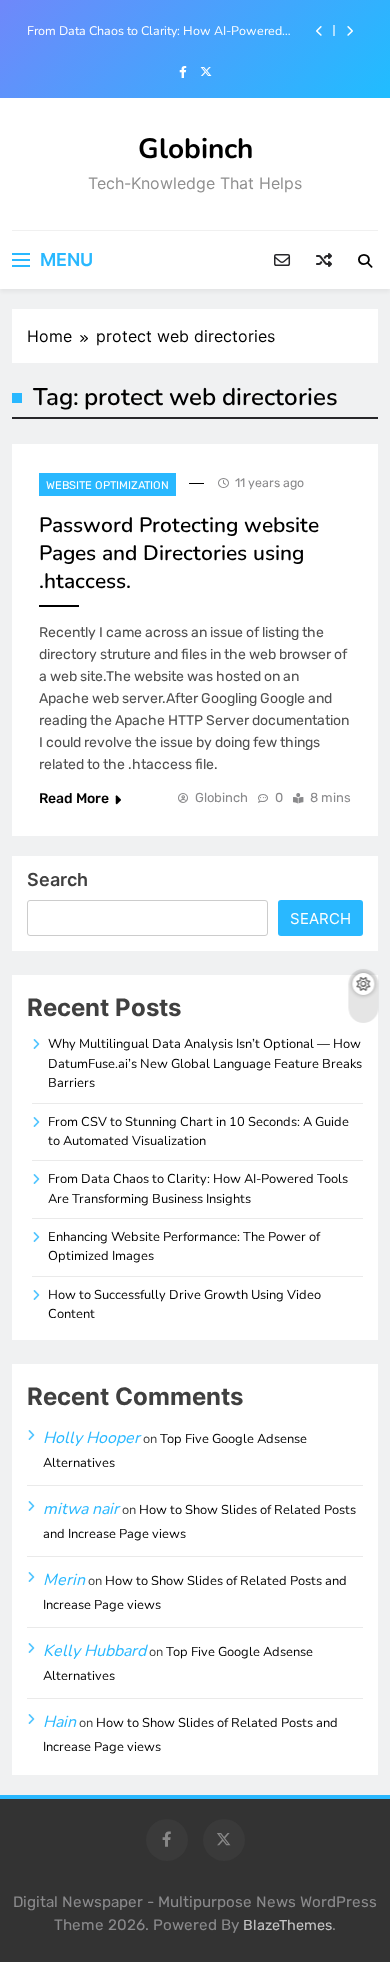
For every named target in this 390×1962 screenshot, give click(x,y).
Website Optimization (107, 485)
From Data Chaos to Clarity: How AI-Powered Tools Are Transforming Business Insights (154, 31)
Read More (74, 798)
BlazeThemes (287, 1925)
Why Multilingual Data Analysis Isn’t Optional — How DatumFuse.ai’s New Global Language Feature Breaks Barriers (205, 1063)
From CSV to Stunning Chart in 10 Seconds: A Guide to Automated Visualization (198, 1131)
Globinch (195, 149)
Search (57, 879)
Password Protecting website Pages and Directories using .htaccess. (179, 553)
